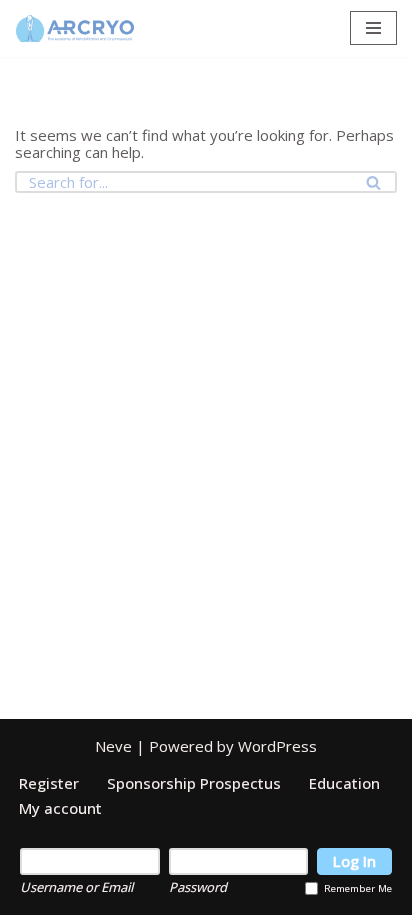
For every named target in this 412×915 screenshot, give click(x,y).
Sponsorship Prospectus (194, 783)
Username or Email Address (76, 887)
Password (198, 887)
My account (60, 808)
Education (344, 783)
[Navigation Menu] (373, 28)
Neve (113, 746)
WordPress (277, 746)
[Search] (374, 182)
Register (49, 783)
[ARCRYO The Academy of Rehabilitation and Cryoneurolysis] (75, 28)
